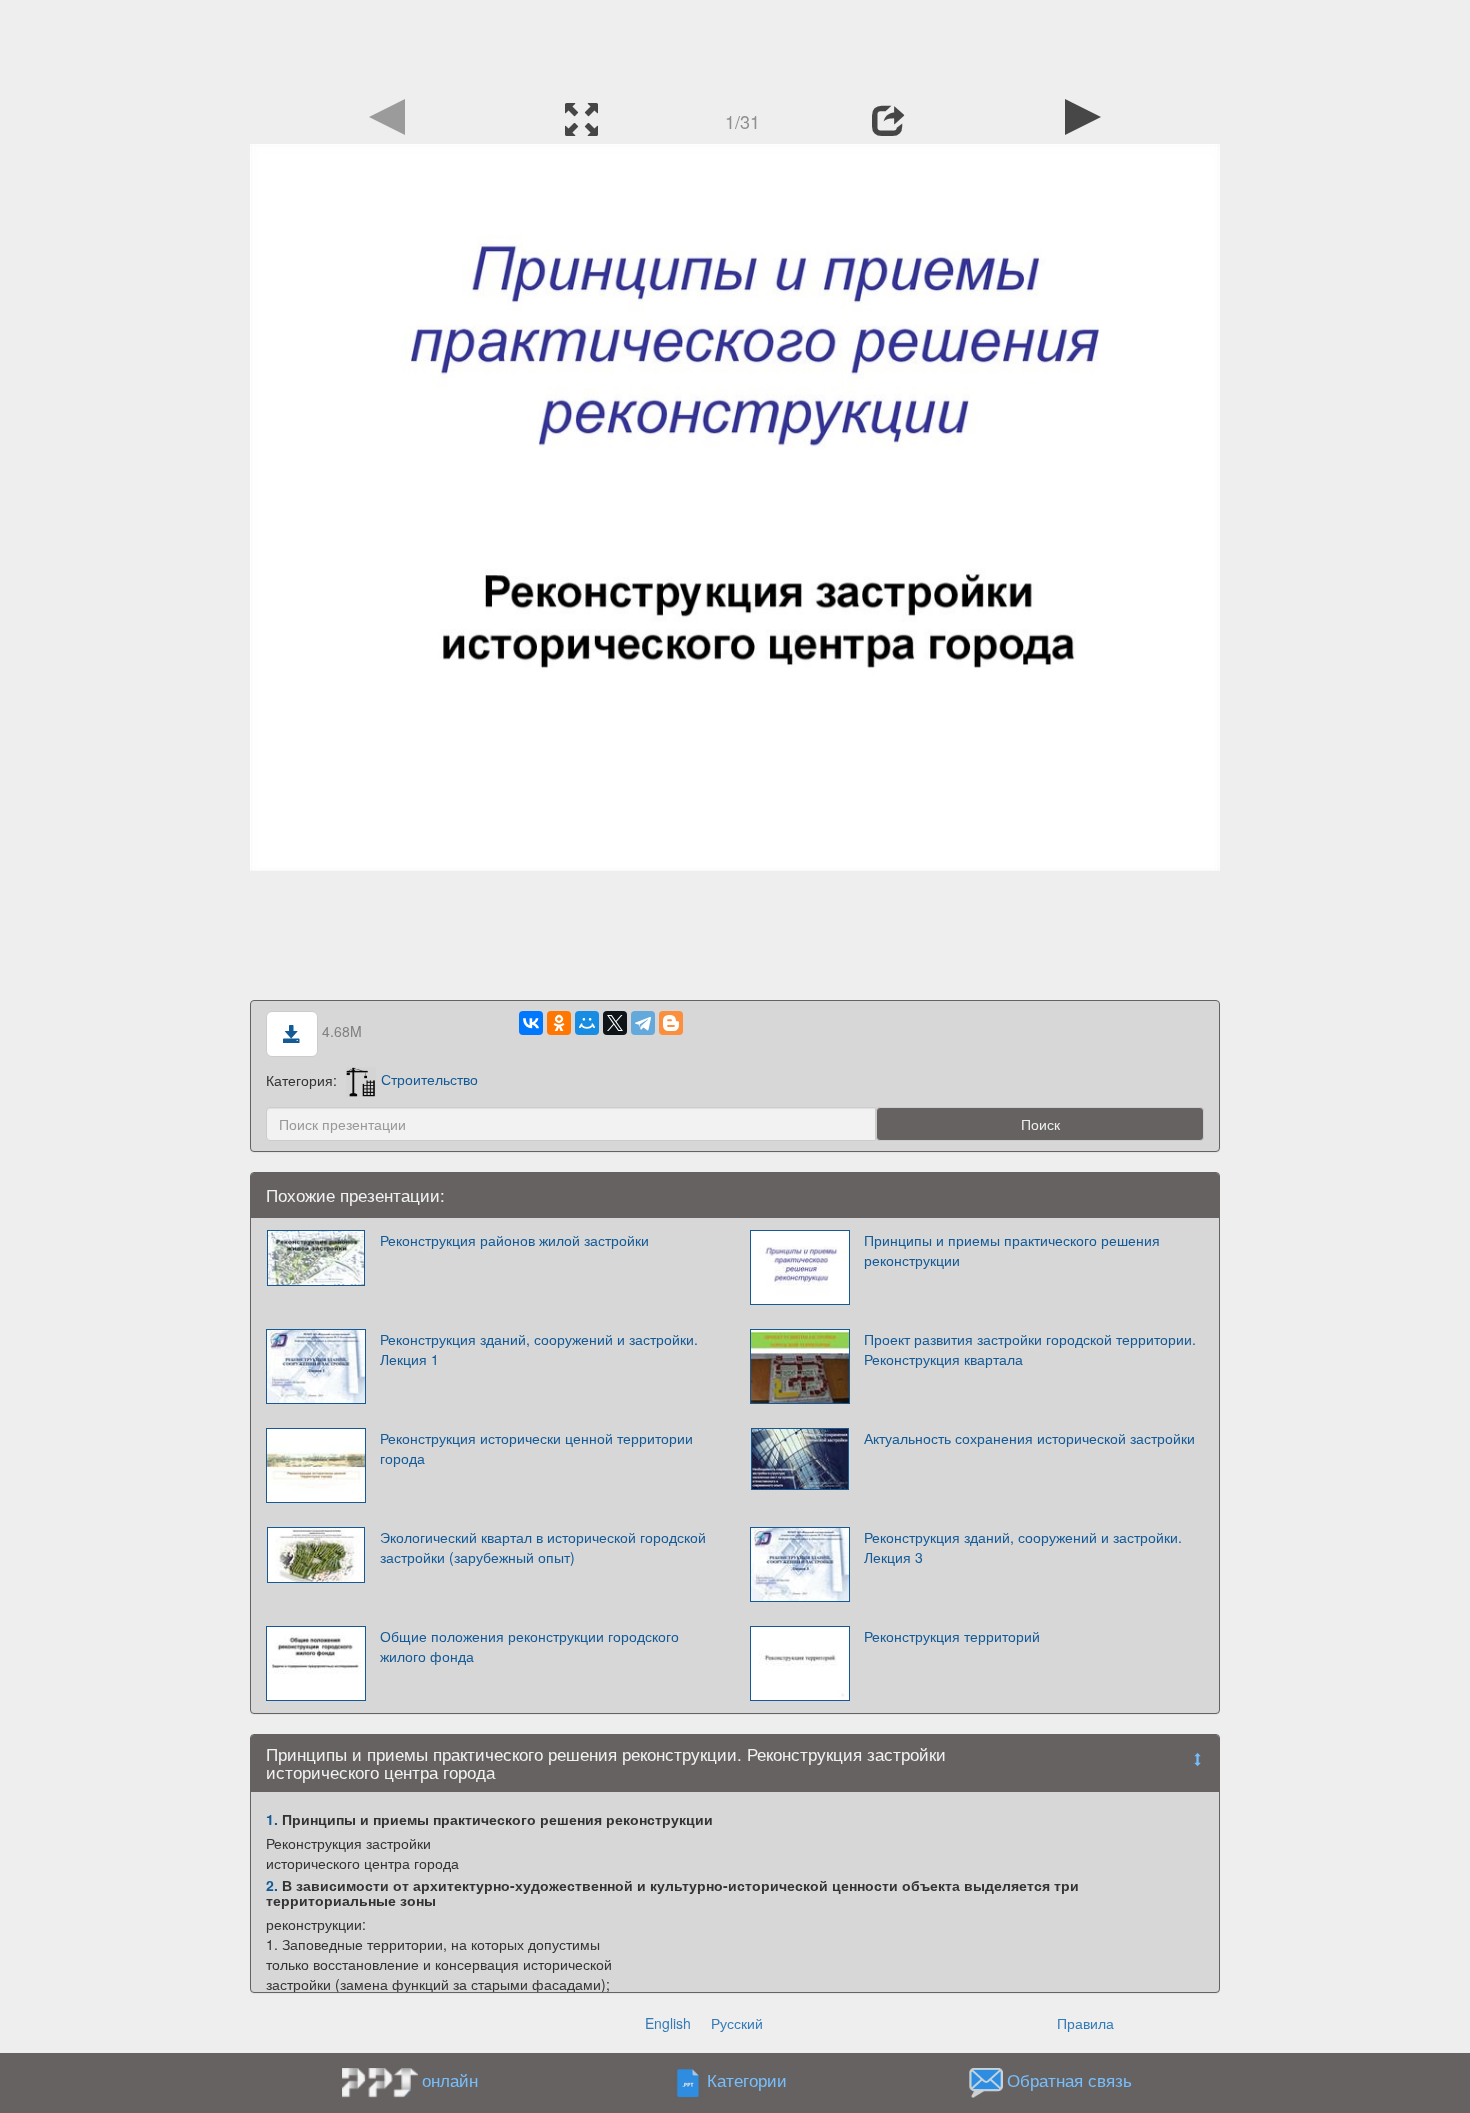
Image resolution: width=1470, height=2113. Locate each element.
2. (272, 1885)
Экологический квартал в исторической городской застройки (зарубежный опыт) (543, 1547)
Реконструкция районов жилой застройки (514, 1240)
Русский (737, 2023)
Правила (1085, 2023)
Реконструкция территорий (952, 1636)
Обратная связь (1069, 2081)
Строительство (429, 1079)
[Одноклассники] (559, 1023)
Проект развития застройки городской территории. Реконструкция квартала (1030, 1349)
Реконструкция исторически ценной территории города (536, 1448)
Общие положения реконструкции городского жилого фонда (529, 1646)
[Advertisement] (735, 45)
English (668, 2023)
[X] (615, 1023)
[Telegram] (643, 1023)
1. (272, 1819)
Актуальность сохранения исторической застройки (1029, 1438)
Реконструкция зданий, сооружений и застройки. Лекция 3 (1023, 1547)
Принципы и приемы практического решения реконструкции (1012, 1250)
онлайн (450, 2080)
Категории (747, 2081)
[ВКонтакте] (531, 1023)
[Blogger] (671, 1023)
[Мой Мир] (587, 1023)
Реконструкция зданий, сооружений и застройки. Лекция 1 (539, 1349)
